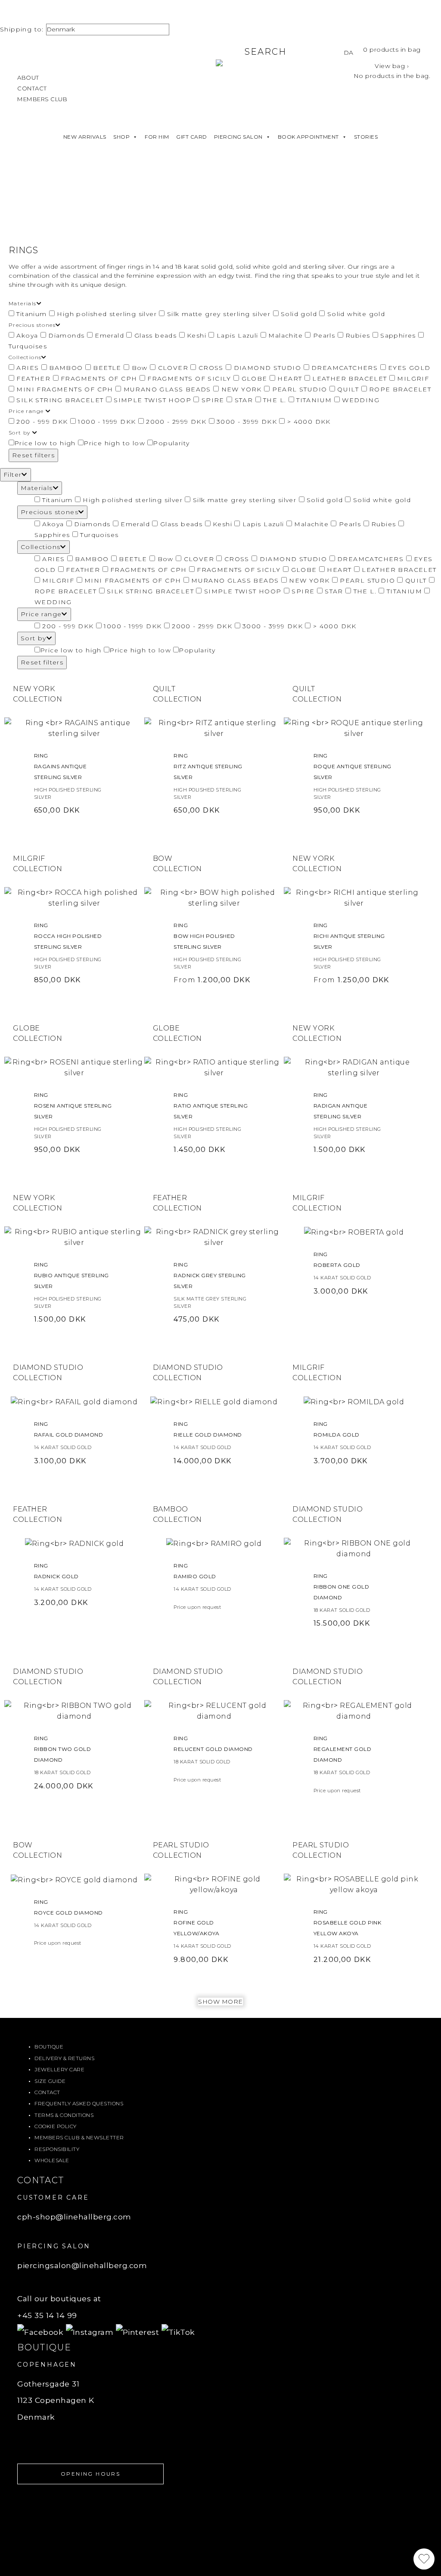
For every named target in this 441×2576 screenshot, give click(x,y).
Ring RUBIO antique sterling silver (71, 1275)
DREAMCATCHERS (345, 368)
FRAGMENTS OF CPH (99, 379)
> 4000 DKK (307, 422)
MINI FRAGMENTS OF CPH (65, 389)
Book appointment (308, 137)
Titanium (32, 314)
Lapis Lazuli (237, 335)
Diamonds (67, 335)
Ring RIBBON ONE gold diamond (342, 1587)
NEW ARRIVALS (85, 137)
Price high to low (114, 443)
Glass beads (155, 335)
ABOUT (28, 78)
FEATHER (34, 379)
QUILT (348, 389)
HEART (290, 379)
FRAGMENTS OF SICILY (189, 379)
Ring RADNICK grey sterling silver (210, 1275)
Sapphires (398, 335)
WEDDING (360, 400)
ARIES (28, 368)
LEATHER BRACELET (350, 379)
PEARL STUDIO (300, 389)
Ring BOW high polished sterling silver (204, 936)
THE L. (275, 400)
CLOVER (173, 368)
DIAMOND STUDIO (267, 368)
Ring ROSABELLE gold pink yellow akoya (348, 1923)
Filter (12, 475)
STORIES (366, 137)
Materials (37, 488)
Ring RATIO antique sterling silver (211, 1106)
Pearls (324, 335)
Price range (41, 614)
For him (157, 137)
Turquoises (98, 535)
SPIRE (213, 400)
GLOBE (254, 379)
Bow (140, 368)
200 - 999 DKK (42, 422)
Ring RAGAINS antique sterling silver (61, 766)
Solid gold (299, 314)
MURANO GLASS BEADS (167, 389)
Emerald (110, 335)
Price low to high (45, 443)
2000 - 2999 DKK (176, 422)
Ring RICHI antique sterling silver (349, 936)
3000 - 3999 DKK (247, 422)
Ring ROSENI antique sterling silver (73, 1106)
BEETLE (107, 368)
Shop (121, 137)
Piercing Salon (238, 137)
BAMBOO (66, 368)
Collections (40, 547)
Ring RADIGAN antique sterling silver (341, 1106)
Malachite (286, 335)
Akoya (27, 335)
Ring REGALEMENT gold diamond (343, 1749)
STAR (244, 400)
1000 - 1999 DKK (107, 422)
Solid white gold (355, 314)
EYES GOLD (408, 368)
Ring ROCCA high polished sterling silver (68, 936)
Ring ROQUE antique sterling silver (352, 766)
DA (349, 53)
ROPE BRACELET (399, 389)
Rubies (358, 335)
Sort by (34, 638)
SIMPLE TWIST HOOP (153, 400)
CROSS (211, 368)
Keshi (197, 335)
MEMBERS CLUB (42, 99)
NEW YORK (241, 389)
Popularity (171, 443)
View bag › (392, 66)
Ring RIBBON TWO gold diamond (63, 1749)
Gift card (192, 137)
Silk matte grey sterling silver (219, 314)
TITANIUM (314, 400)
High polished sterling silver (107, 314)
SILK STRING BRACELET (60, 400)
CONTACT (32, 88)
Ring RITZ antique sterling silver (208, 766)
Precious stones (50, 512)
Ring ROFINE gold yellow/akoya (196, 1923)
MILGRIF (412, 379)
